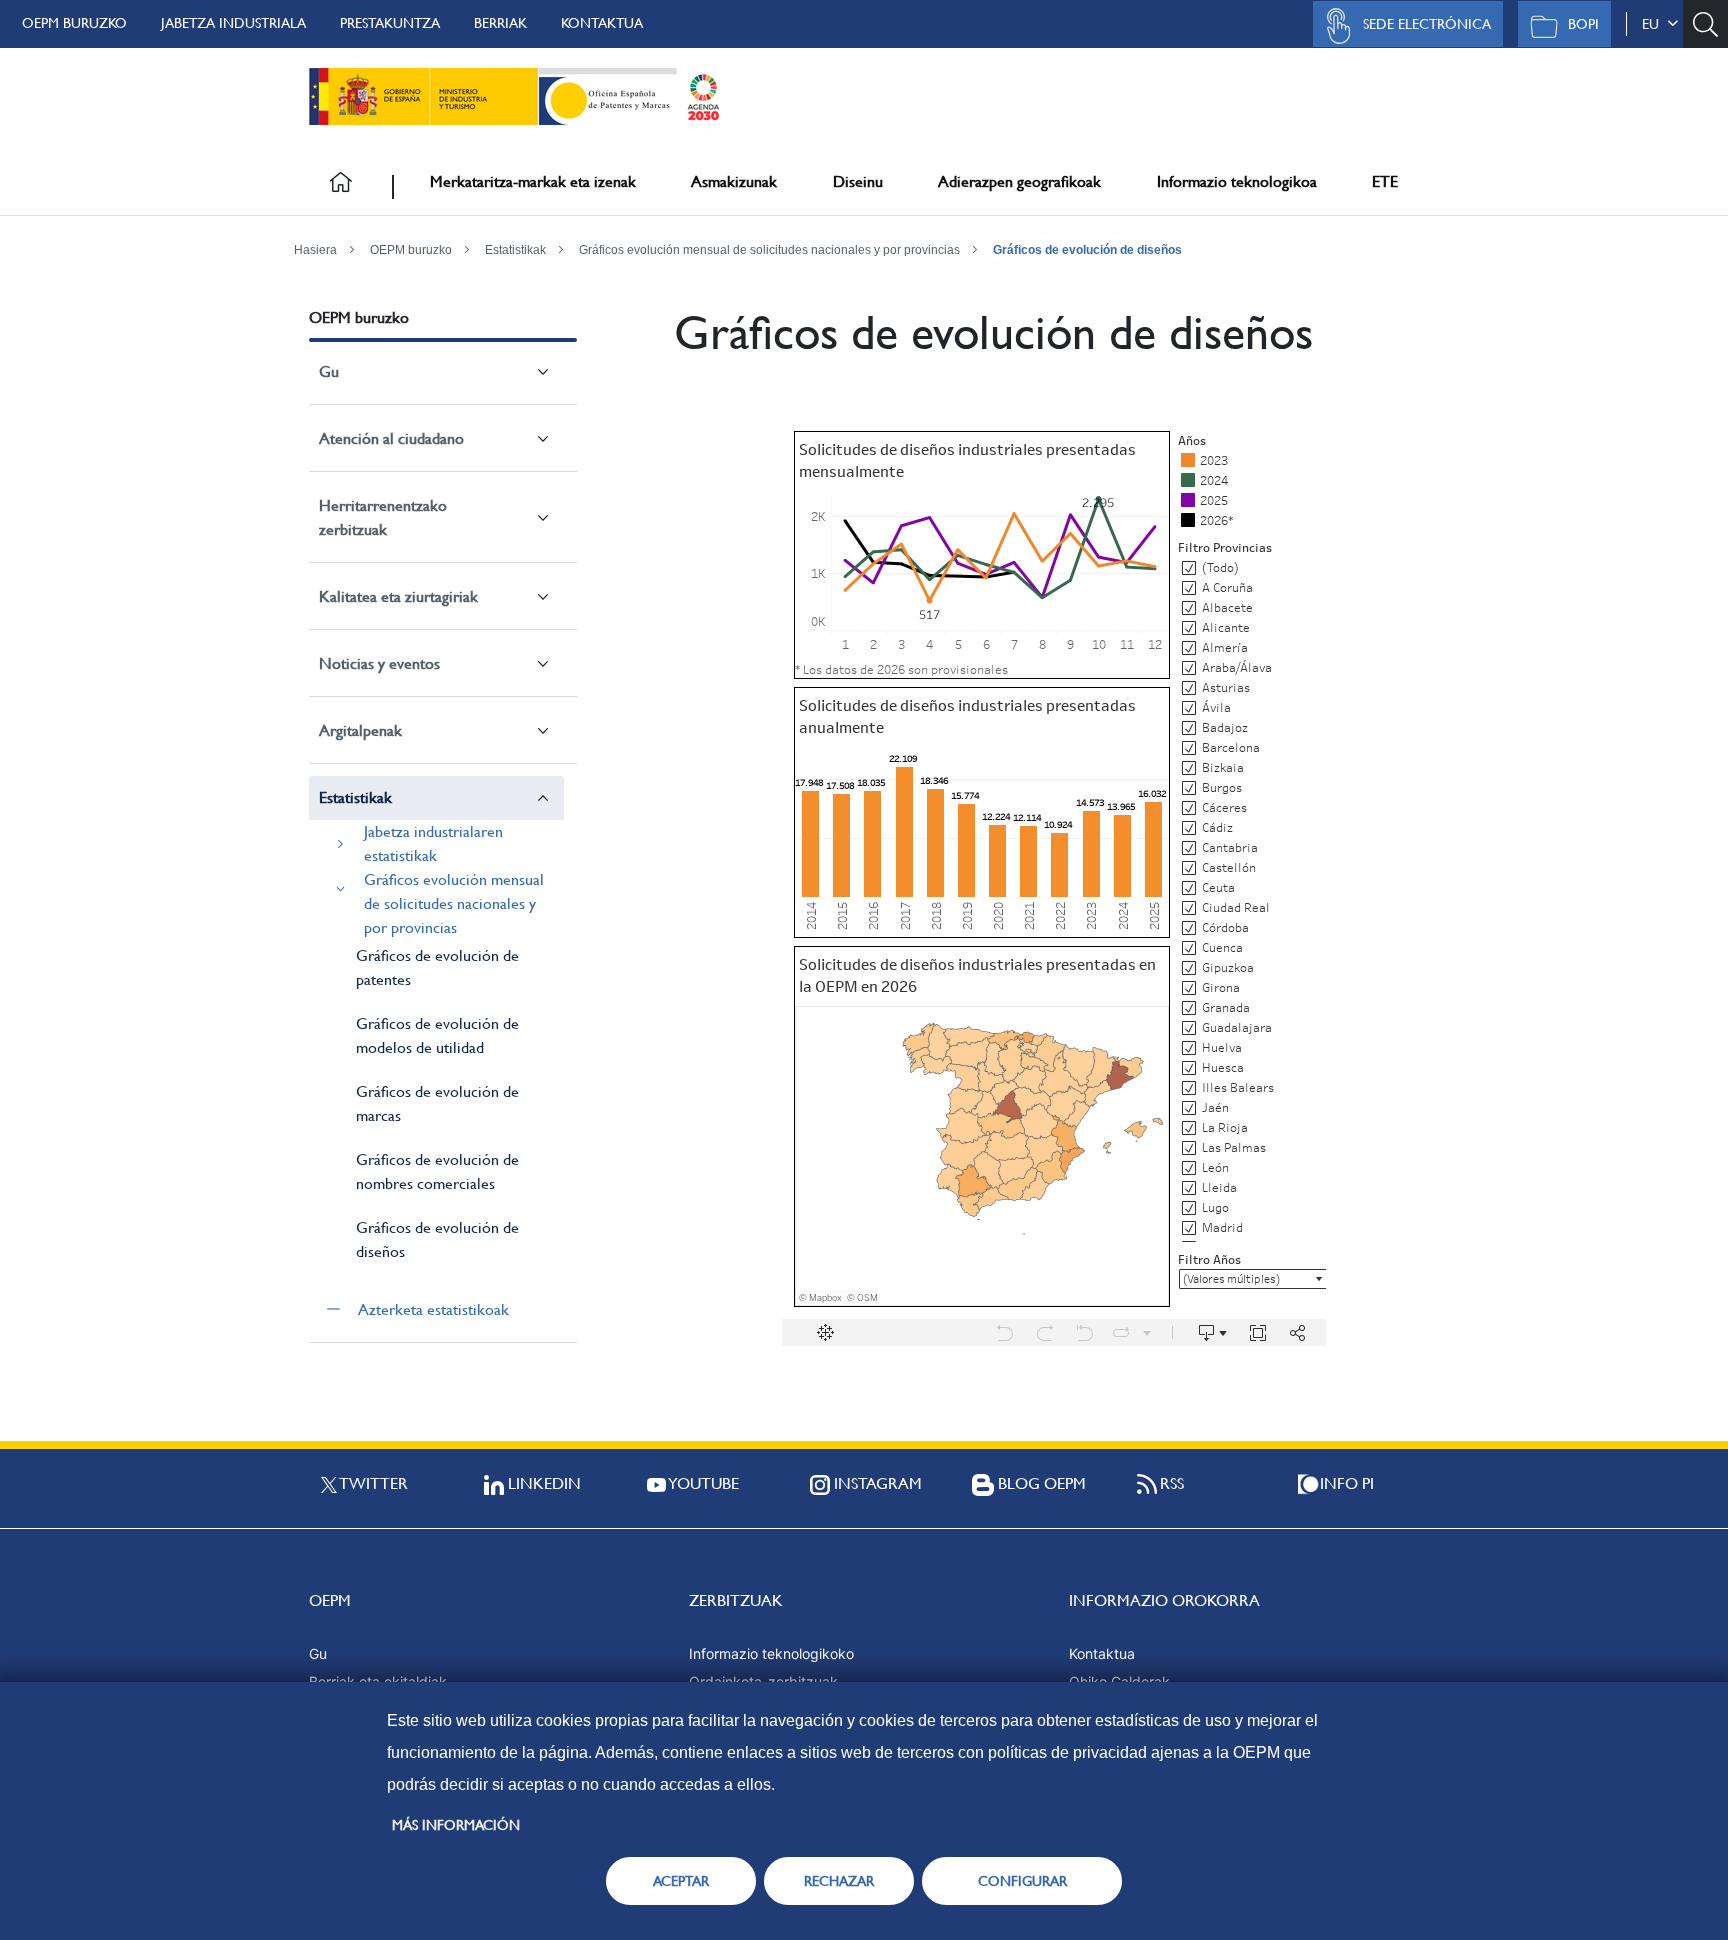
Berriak (500, 23)
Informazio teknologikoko (771, 1653)
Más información (456, 1825)
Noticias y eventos (379, 663)
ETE (1385, 181)
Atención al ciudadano (391, 438)
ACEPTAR (681, 1881)
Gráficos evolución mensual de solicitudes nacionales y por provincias (769, 250)
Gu (329, 371)
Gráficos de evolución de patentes (437, 967)
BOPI (1583, 24)
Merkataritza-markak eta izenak (533, 181)
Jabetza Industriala (233, 23)
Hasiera (315, 250)
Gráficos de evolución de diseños (1087, 250)
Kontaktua (602, 23)
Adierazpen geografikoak (1019, 181)
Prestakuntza (390, 23)
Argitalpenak (360, 730)
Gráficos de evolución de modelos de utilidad (437, 1035)
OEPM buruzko (74, 23)
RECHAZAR (839, 1881)
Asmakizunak (734, 181)
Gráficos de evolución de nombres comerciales (437, 1171)
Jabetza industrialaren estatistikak (433, 843)
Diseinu (858, 181)
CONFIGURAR (1022, 1881)
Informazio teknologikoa (1237, 181)
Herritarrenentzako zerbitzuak (383, 517)
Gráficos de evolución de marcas (437, 1103)
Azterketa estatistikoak (433, 1309)
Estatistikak (515, 250)
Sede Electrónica (1427, 24)
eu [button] (1654, 24)
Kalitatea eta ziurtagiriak (398, 596)
